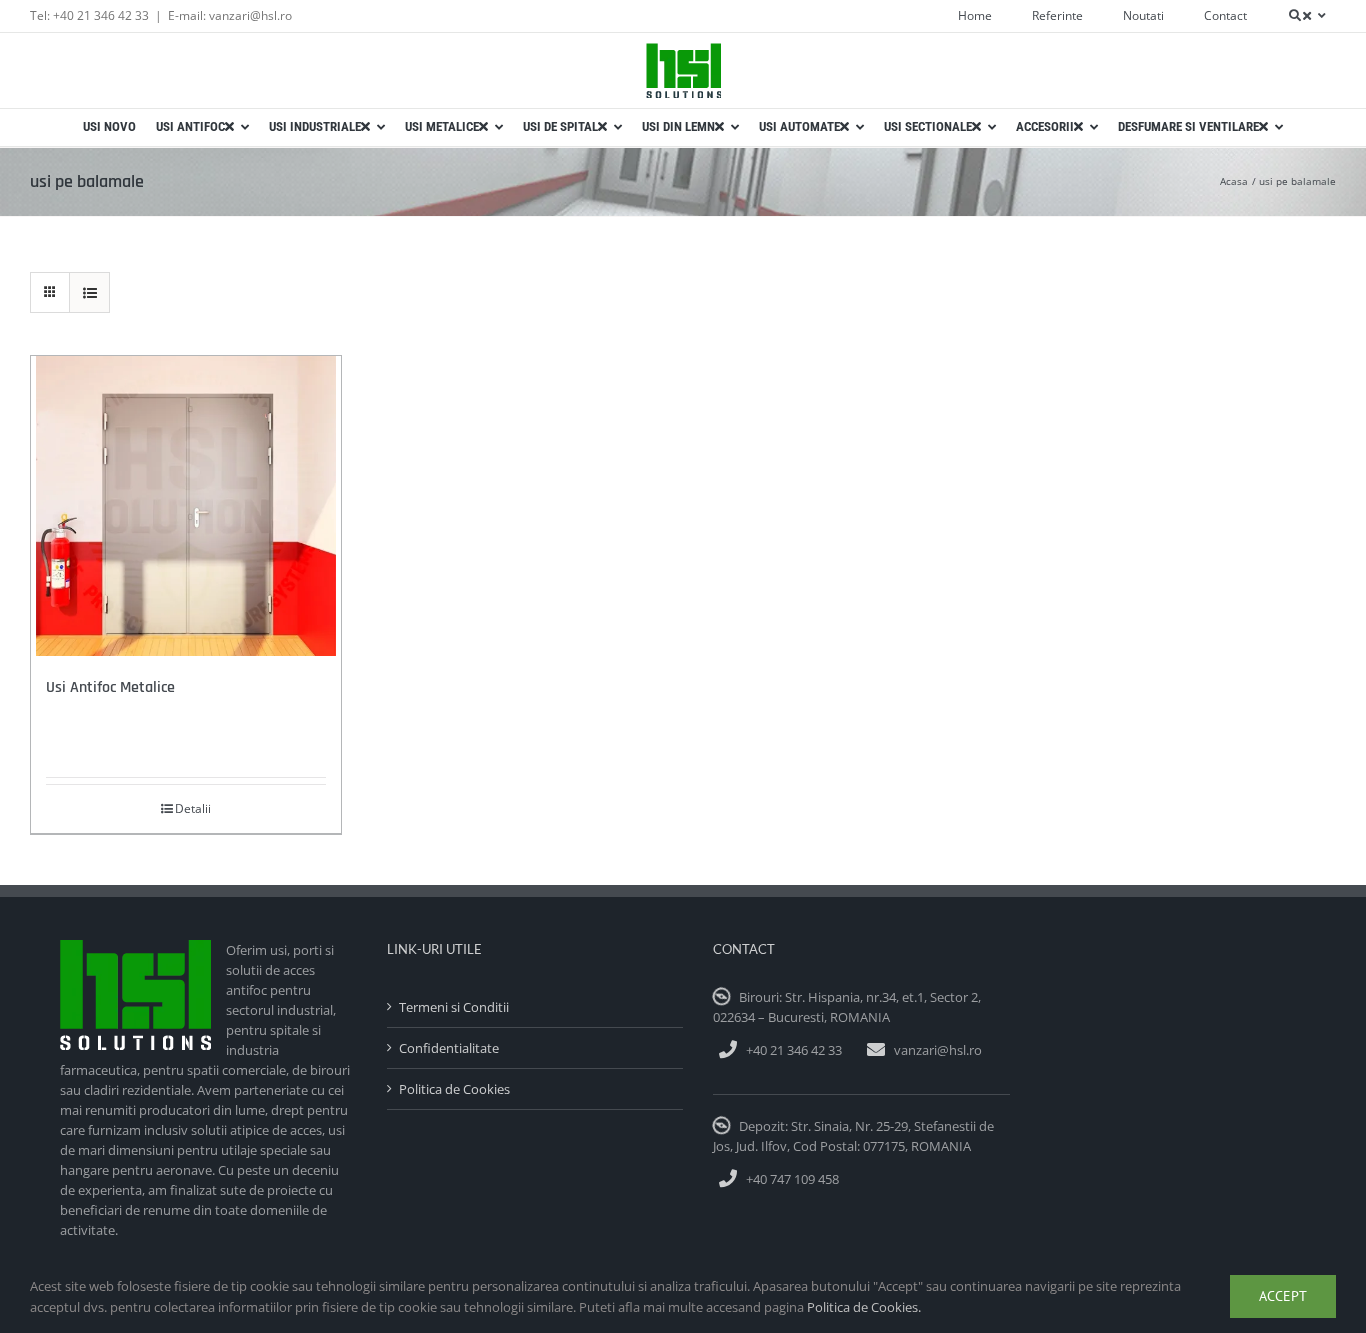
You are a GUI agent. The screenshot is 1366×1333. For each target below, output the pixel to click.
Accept (1283, 1296)
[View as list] (89, 292)
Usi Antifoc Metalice (110, 687)
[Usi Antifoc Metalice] (186, 506)
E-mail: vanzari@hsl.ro (230, 15)
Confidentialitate (449, 1048)
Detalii (193, 808)
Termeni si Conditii (454, 1007)
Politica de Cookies (454, 1089)
